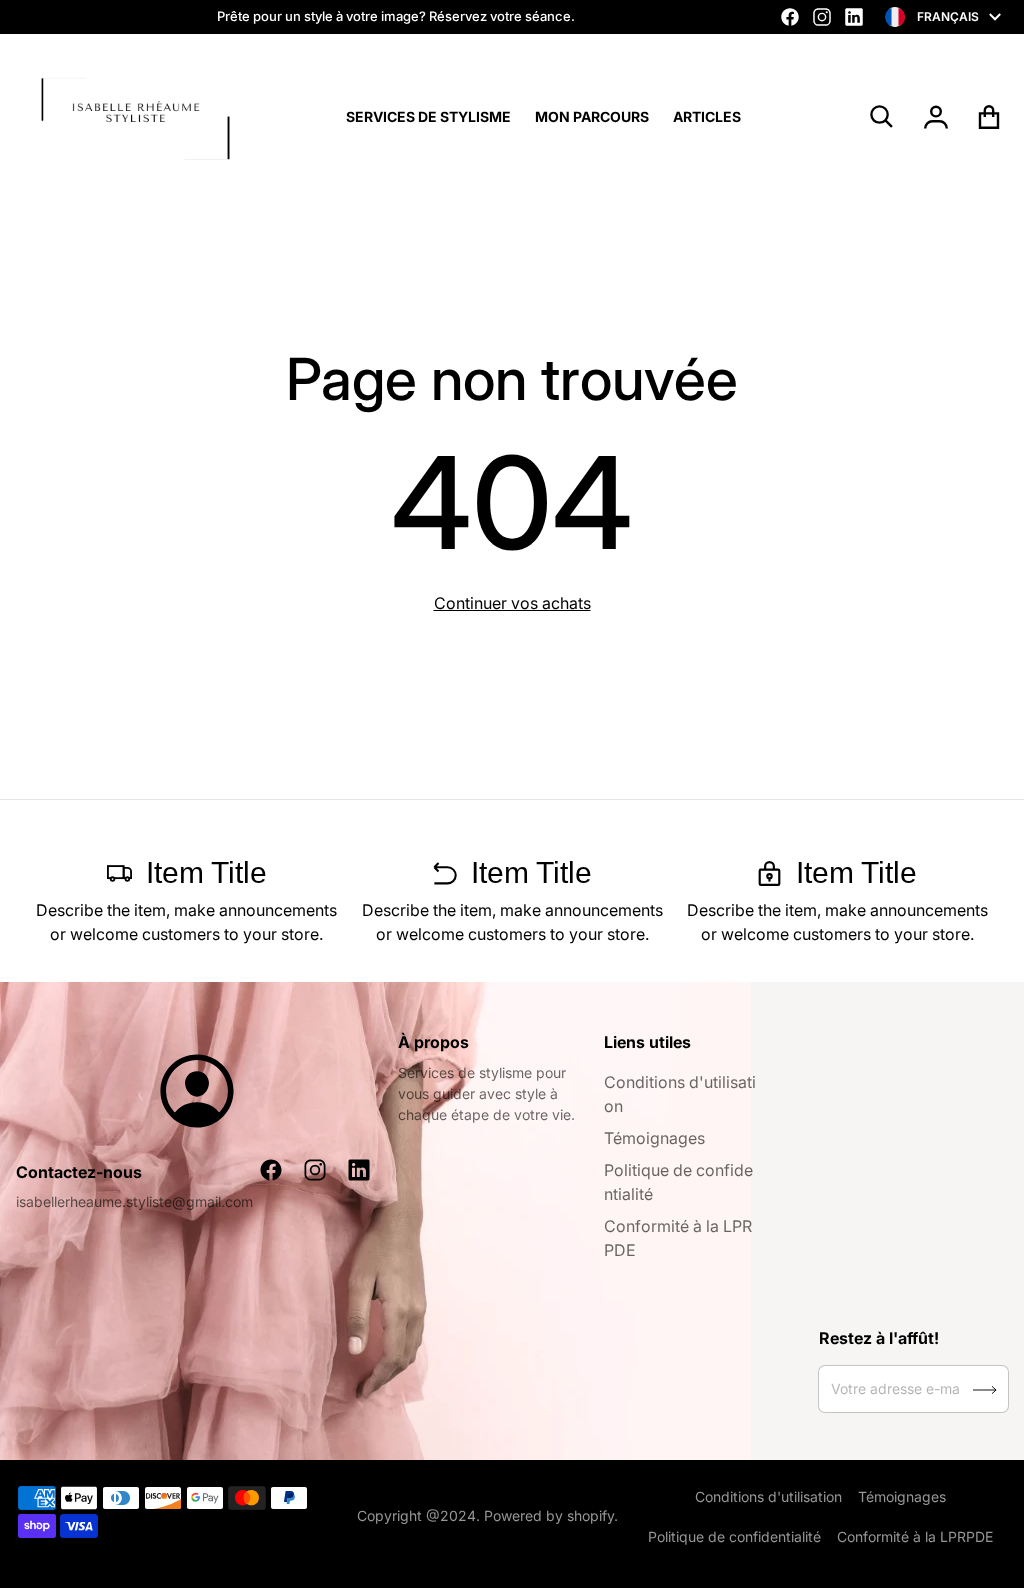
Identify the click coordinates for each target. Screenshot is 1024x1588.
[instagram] (822, 17)
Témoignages (654, 1138)
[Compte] (936, 117)
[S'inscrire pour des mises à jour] (985, 1390)
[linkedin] (854, 17)
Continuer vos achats (512, 603)
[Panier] (989, 117)
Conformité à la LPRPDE (915, 1536)
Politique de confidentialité (734, 1536)
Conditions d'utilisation (768, 1496)
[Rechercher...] (882, 117)
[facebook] (790, 17)
